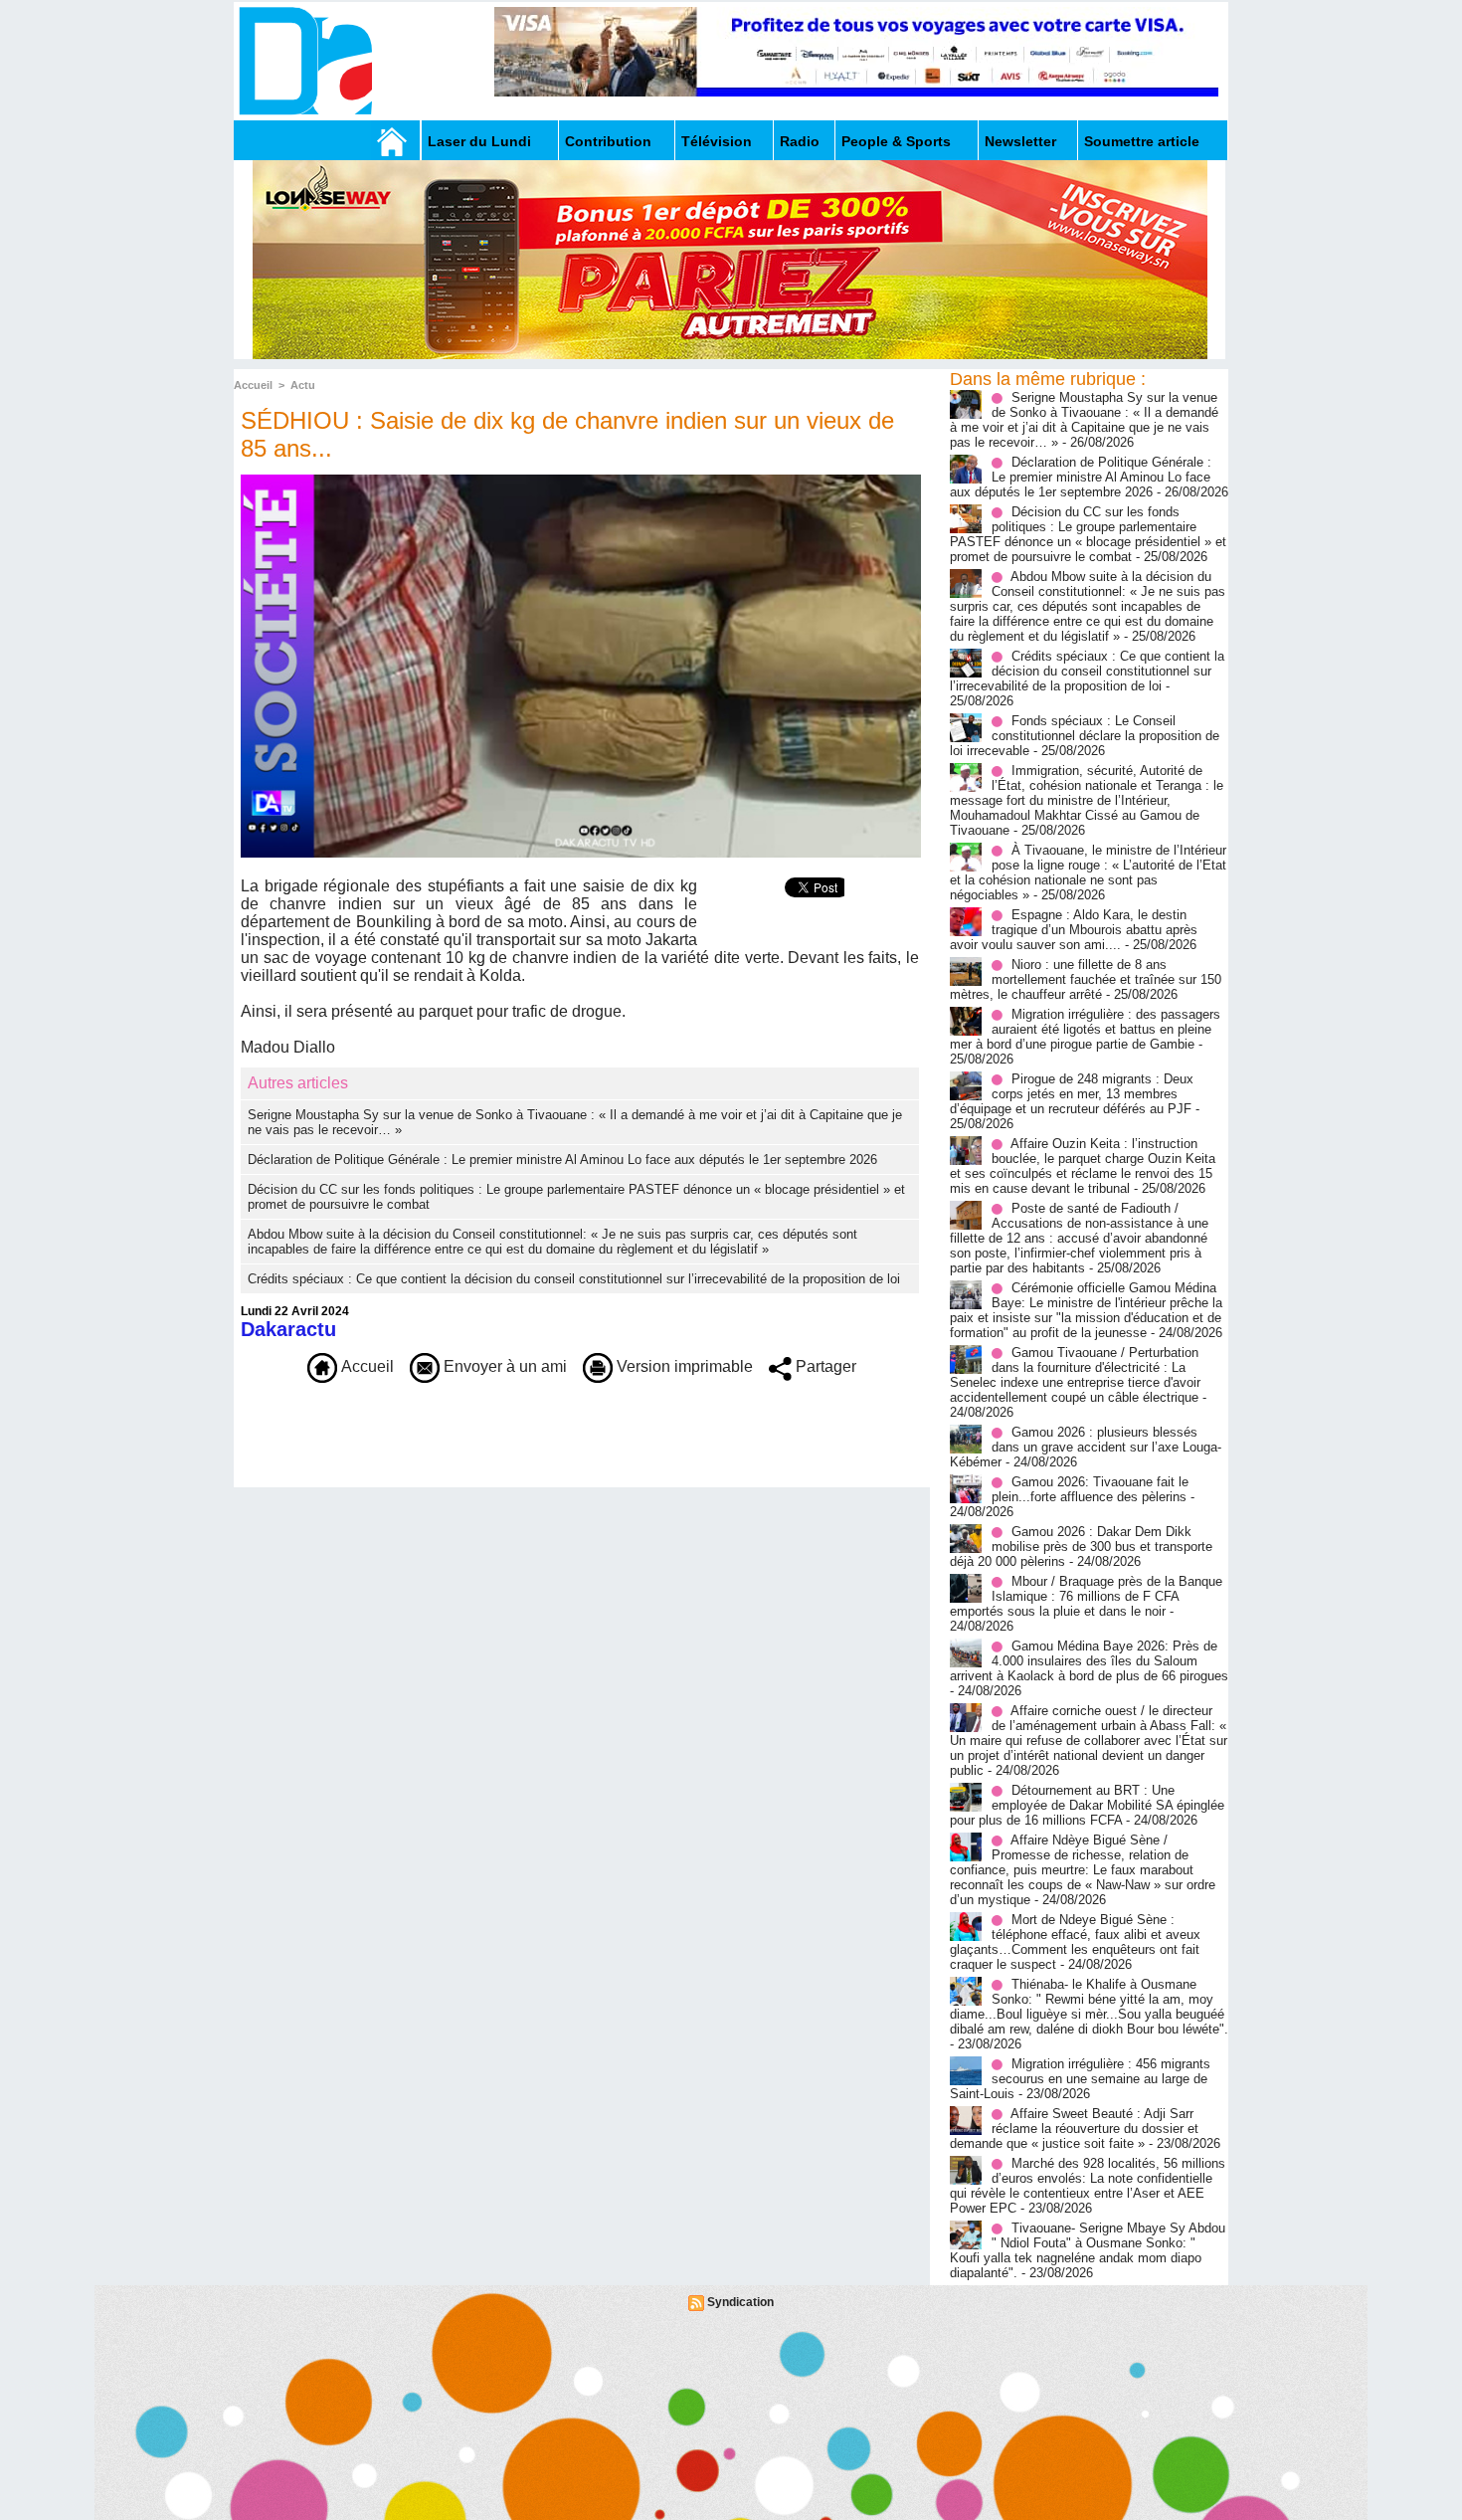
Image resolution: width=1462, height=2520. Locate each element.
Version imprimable (683, 1366)
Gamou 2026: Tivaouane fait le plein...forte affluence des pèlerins (1090, 1489)
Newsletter (1020, 141)
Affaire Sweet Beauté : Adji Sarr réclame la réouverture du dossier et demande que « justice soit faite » (1074, 2129)
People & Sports (896, 141)
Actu (303, 385)
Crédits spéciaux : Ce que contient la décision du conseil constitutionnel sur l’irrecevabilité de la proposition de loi (574, 1279)
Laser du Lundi (479, 141)
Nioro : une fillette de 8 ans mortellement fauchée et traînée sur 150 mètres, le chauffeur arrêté (1086, 979)
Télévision (717, 141)
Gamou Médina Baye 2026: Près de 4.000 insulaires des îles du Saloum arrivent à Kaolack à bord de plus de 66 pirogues (1089, 1661)
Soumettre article (1142, 141)
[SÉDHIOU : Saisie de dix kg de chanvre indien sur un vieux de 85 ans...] (581, 481)
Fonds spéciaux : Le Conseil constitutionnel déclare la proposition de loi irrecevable (1085, 736)
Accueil (253, 385)
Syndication (740, 2302)
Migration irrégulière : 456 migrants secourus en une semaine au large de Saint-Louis (1080, 2079)
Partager (824, 1366)
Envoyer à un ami (503, 1366)
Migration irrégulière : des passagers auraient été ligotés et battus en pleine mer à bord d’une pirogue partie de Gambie (1085, 1029)
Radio (800, 141)
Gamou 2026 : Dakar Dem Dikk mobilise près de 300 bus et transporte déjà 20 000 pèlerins (1081, 1547)
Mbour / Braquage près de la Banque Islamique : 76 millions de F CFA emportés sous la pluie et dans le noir (1086, 1596)
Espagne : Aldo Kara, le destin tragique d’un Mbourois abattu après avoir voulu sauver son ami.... (1074, 930)
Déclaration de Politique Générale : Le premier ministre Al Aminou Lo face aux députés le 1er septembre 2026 (562, 1160)
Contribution (608, 141)
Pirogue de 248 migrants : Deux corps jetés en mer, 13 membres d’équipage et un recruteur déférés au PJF (1072, 1094)
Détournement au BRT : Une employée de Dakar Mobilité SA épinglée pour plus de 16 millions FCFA (1087, 1805)
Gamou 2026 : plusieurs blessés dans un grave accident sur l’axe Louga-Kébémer (1086, 1447)
